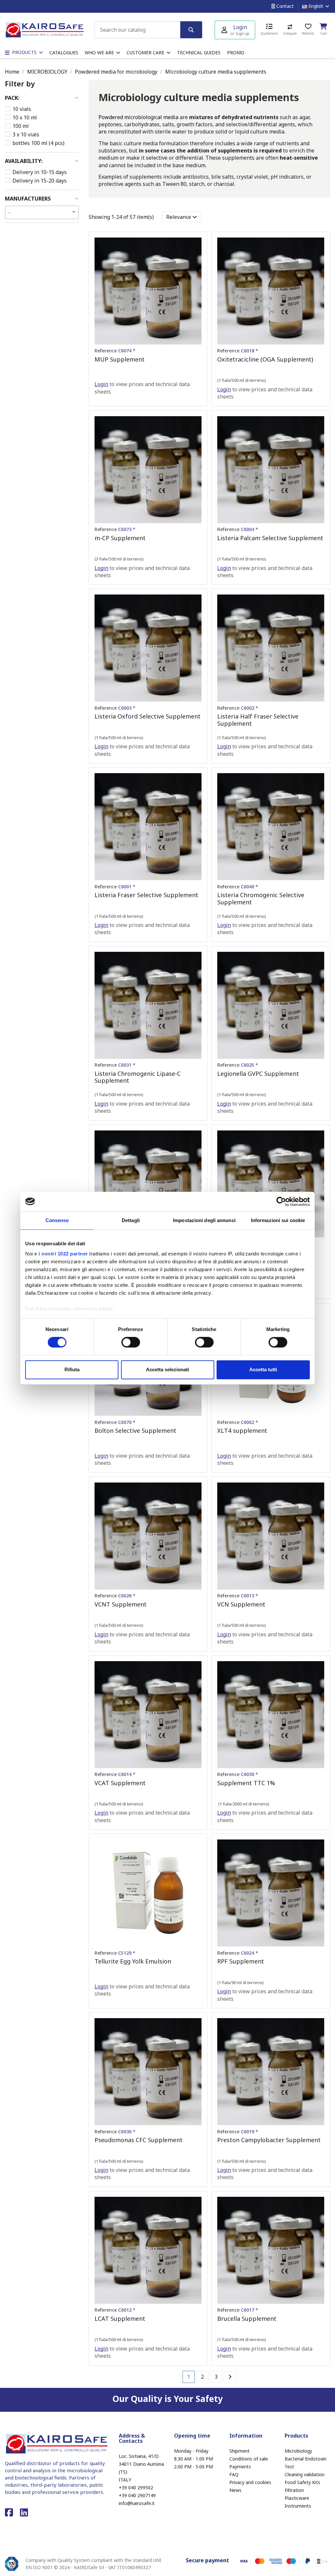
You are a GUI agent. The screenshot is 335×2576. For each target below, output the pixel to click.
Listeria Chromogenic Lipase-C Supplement (138, 1077)
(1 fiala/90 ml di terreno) (240, 1982)
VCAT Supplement (120, 1783)
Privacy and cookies (250, 2482)
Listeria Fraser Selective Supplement (146, 895)
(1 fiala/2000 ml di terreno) (243, 1804)
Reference (115, 351)
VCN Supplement (241, 1604)
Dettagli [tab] (131, 1220)
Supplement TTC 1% (246, 1783)
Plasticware (297, 2498)
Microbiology (298, 2451)
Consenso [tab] (57, 1220)
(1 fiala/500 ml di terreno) (242, 380)
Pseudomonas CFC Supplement (139, 2140)
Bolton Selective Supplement (135, 1430)
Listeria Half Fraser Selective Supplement (258, 720)
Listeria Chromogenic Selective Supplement (261, 898)
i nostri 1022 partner (63, 1254)
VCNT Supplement (121, 1604)
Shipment (239, 2451)
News (235, 2490)
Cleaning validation (305, 2474)
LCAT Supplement (120, 2318)
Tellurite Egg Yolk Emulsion (133, 1961)
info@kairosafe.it (137, 2503)
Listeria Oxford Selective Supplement (148, 716)
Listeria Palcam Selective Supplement (270, 538)
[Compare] (196, 260)
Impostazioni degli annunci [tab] (204, 1220)
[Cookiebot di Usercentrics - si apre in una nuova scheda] (281, 1201)
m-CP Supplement (120, 538)
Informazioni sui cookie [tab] (278, 1220)
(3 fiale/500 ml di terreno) (119, 559)
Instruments (298, 2506)
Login (101, 384)
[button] (102, 53)
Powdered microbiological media (138, 117)
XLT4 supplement (242, 1430)
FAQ (234, 2474)
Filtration (294, 2490)
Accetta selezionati (167, 1369)
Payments (240, 2467)
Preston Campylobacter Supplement (269, 2140)
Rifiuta (72, 1369)
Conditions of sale (249, 2459)
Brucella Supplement (247, 2318)
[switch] (131, 1342)
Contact (284, 6)
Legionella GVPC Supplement (258, 1074)
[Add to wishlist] (196, 248)
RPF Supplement (241, 1961)
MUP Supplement (120, 359)
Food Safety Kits (302, 2482)
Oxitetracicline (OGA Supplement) (265, 359)
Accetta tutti (263, 1369)
